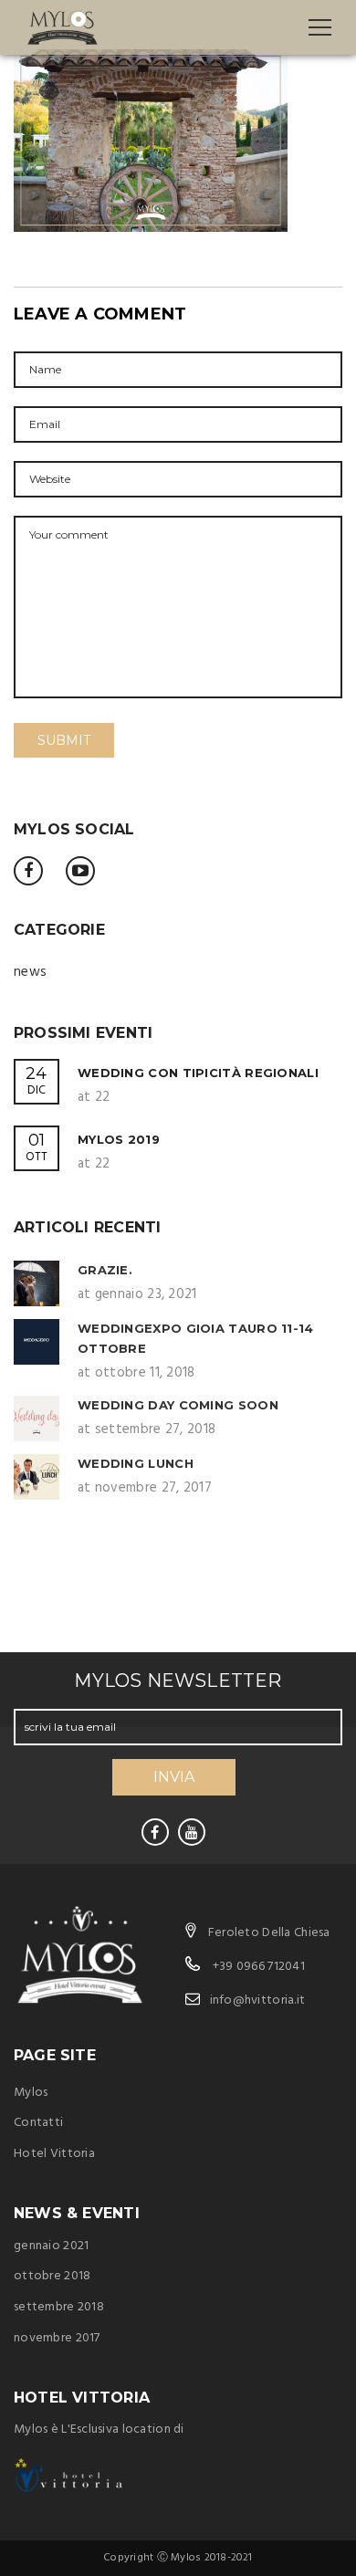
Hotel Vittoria (54, 2154)
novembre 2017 (57, 2338)
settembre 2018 (59, 2307)
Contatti (38, 2123)
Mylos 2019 (119, 1139)
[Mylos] (63, 27)
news (30, 972)
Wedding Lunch (136, 1463)
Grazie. (105, 1270)
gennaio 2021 (51, 2246)
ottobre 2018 (52, 2276)
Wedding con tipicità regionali (198, 1073)
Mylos (31, 2093)
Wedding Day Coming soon (178, 1405)
